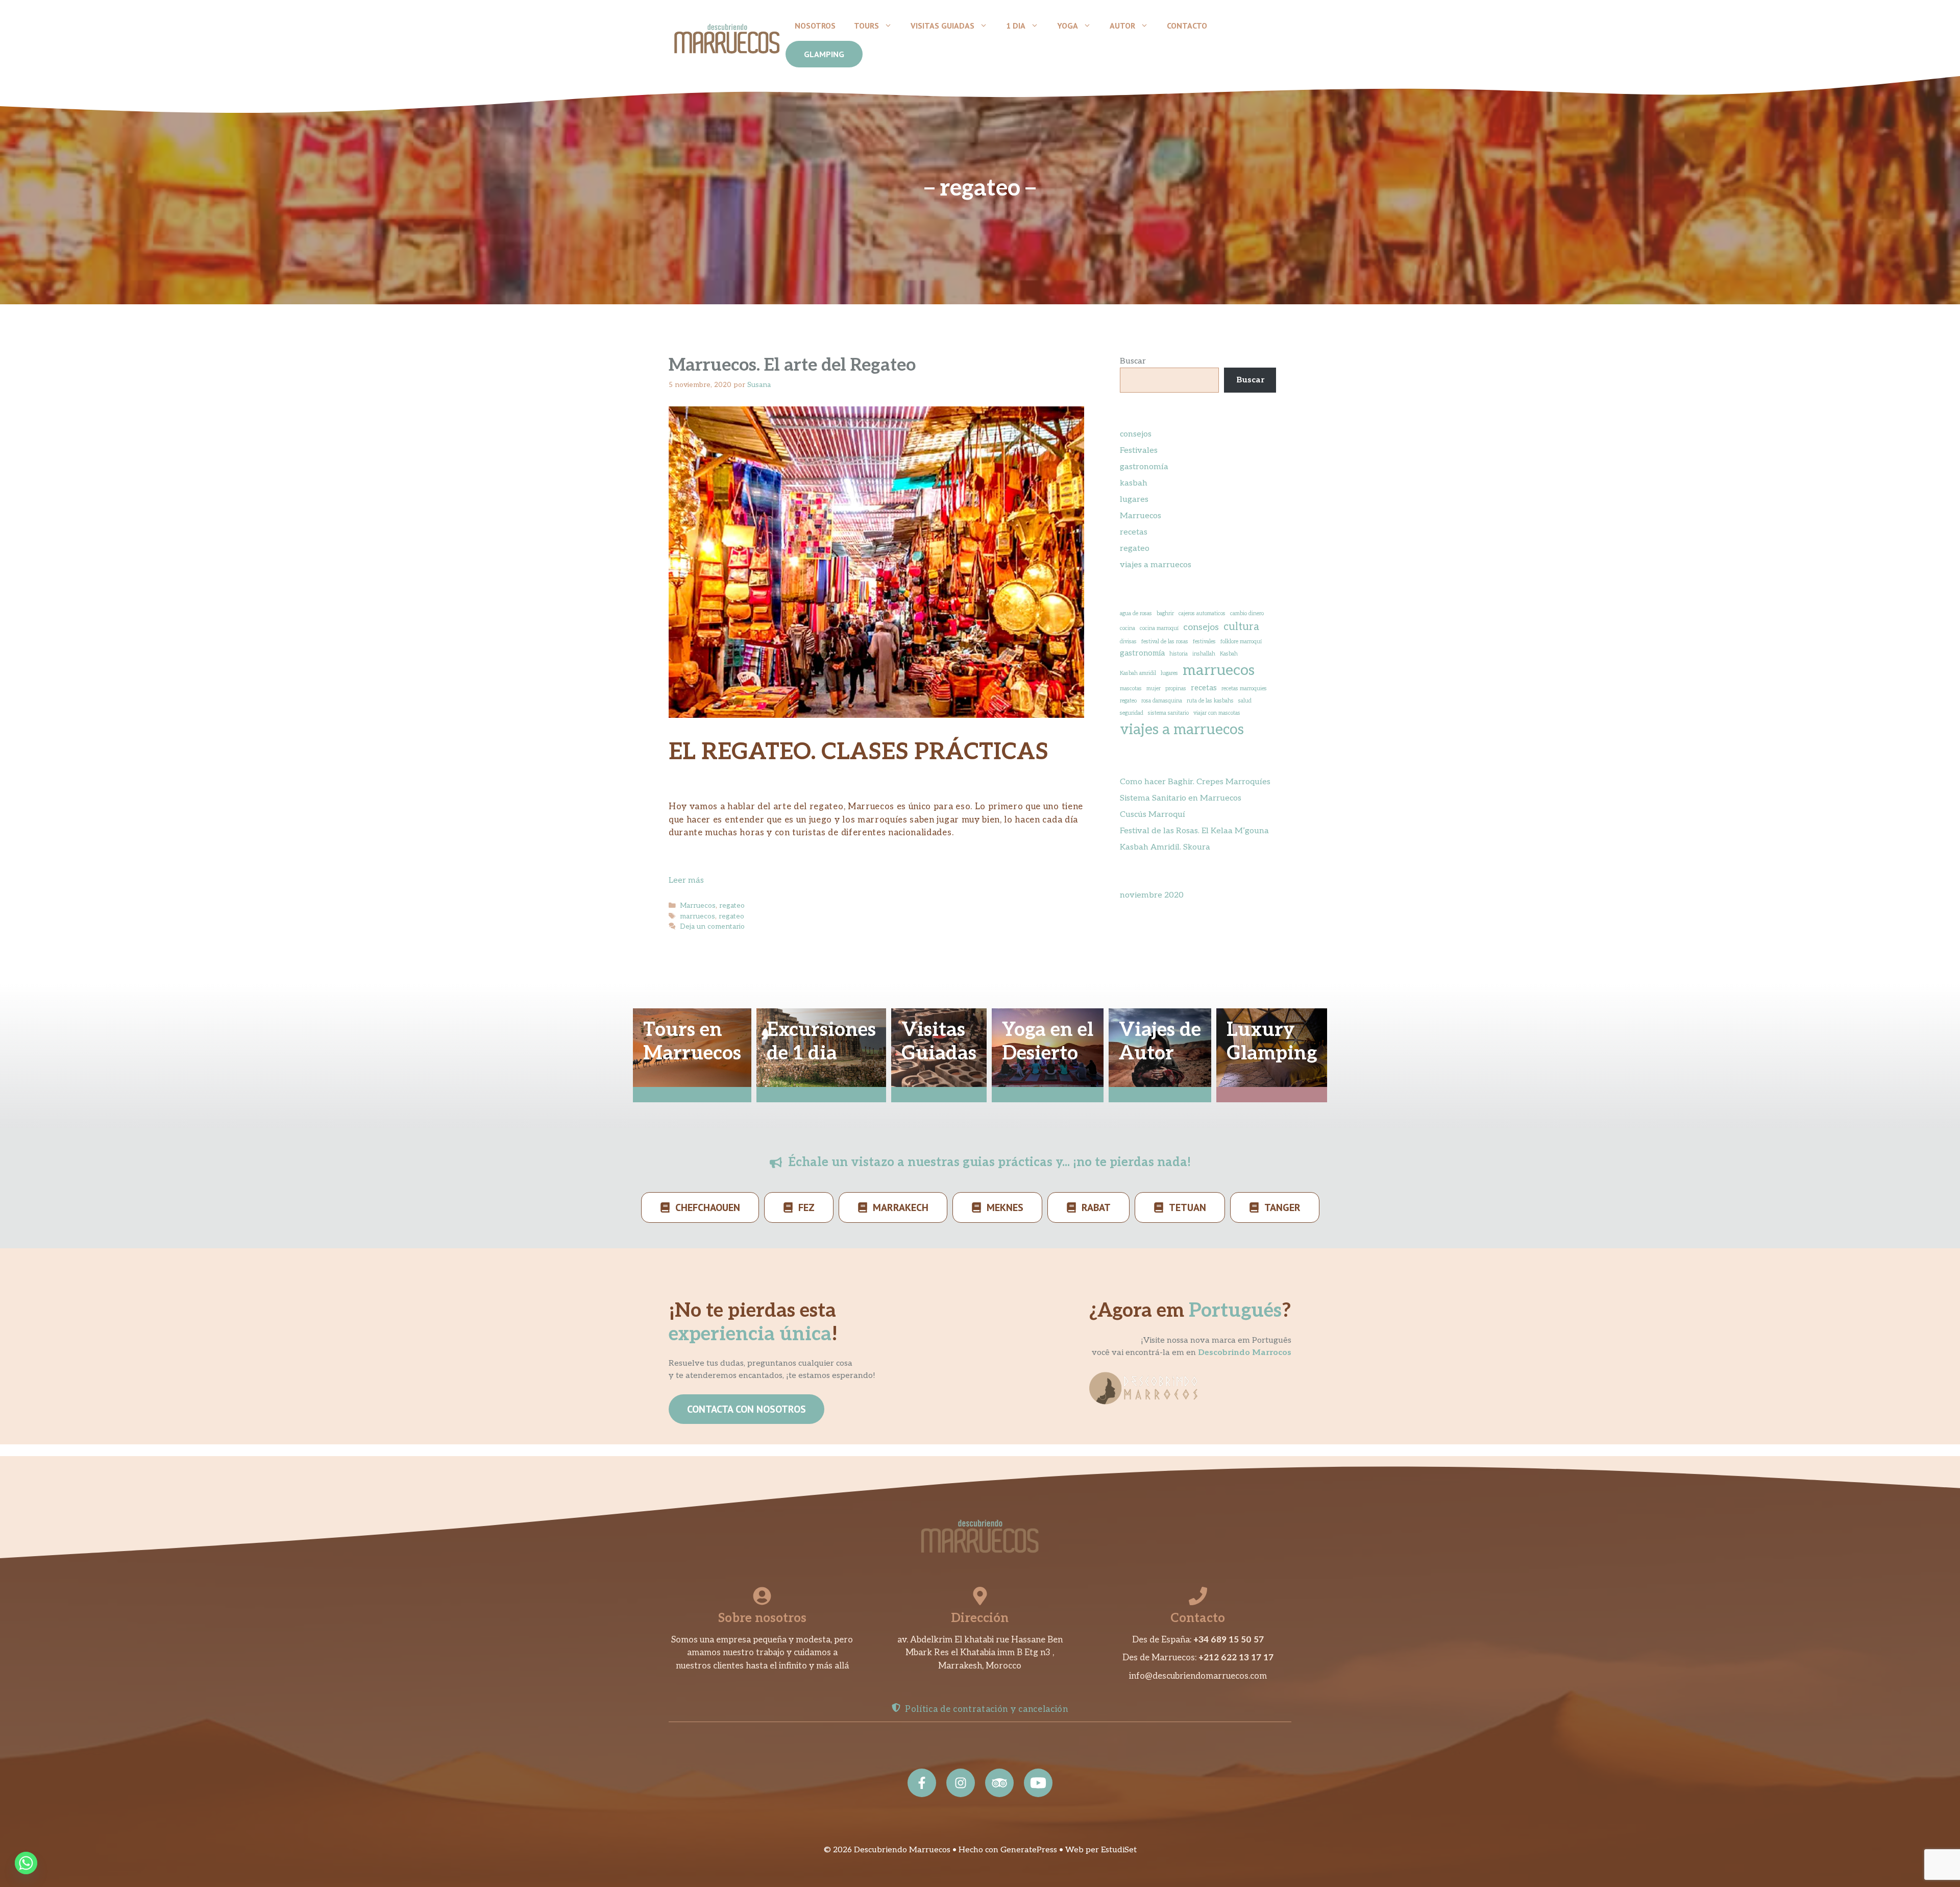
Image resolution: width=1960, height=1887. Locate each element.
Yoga (1068, 26)
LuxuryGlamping (1272, 1042)
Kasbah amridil (1138, 673)
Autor (1122, 26)
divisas (1128, 642)
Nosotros (815, 26)
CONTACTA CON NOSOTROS (746, 1409)
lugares (1134, 500)
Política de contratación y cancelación (987, 1709)
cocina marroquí (1159, 628)
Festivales (1139, 451)
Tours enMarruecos (692, 1042)
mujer (1154, 688)
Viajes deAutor (1160, 1042)
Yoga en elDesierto (1048, 1042)
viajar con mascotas (1217, 713)
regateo (732, 906)
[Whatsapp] (26, 1863)
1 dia (1016, 26)
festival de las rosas (1165, 642)
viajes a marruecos (1156, 565)
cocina (1128, 628)
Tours (866, 26)
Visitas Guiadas (942, 26)
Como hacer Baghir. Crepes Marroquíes (1195, 782)
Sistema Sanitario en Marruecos (1181, 798)
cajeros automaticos (1202, 613)
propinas (1176, 688)
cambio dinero (1247, 613)
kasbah (1134, 483)
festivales (1204, 642)
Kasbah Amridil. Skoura (1165, 847)
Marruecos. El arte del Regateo (792, 365)
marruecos (697, 916)
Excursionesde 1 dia (821, 1042)
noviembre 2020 (1152, 895)
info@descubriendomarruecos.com (1198, 1676)
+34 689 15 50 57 (1229, 1640)
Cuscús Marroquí (1153, 815)
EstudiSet (1119, 1850)
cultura (1241, 627)
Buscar (1133, 361)
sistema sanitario (1168, 713)
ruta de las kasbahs (1210, 701)
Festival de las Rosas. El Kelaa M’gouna (1194, 831)
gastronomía (1144, 467)
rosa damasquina (1162, 701)
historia (1179, 654)
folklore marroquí (1241, 642)
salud (1245, 701)
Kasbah (1229, 654)
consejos (1136, 434)
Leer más (686, 880)
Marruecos (698, 906)
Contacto (1187, 26)
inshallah (1204, 654)
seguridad (1132, 713)
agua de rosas (1136, 613)
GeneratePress (1029, 1850)
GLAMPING (824, 54)
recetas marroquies (1244, 688)
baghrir (1165, 613)
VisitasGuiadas (939, 1042)
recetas (1134, 532)
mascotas (1131, 688)
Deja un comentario (712, 927)
